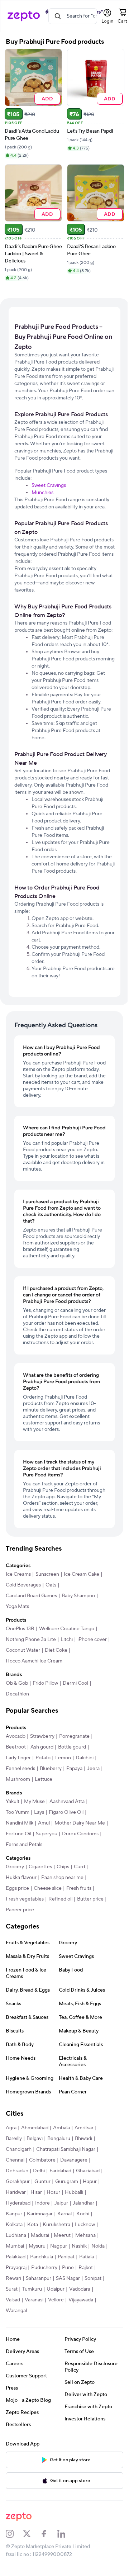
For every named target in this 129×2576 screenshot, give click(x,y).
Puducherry (44, 2268)
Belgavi (35, 2139)
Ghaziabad (88, 2171)
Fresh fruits (79, 1888)
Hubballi (74, 2192)
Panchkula (42, 2257)
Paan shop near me (62, 1878)
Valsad (13, 2300)
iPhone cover (92, 1640)
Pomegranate (74, 1736)
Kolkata (14, 2225)
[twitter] (32, 2534)
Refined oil (60, 1899)
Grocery (15, 1867)
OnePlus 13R (20, 1629)
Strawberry (42, 1736)
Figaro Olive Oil (66, 1812)
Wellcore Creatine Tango (67, 1629)
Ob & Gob (17, 1683)
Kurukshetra (56, 2225)
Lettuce (44, 1779)
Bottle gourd (72, 1747)
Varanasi (34, 2300)
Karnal (64, 2214)
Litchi (67, 1640)
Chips (63, 1867)
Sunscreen (47, 1574)
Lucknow (85, 2225)
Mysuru (37, 2246)
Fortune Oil (18, 1834)
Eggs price (17, 1888)
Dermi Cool (75, 1683)
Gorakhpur (18, 2182)
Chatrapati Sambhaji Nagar (66, 2149)
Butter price (90, 1899)
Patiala (87, 2257)
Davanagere (74, 2160)
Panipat (66, 2257)
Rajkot (86, 2268)
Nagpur (59, 2246)
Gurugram (67, 2182)
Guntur (42, 2182)
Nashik (79, 2246)
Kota (33, 2225)
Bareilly (14, 2139)
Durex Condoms (80, 1834)
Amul (44, 1823)
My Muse (34, 1802)
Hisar (36, 2192)
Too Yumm (18, 1812)
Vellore (56, 2300)
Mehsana (85, 2235)
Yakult (13, 1802)
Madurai (40, 2235)
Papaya (74, 1769)
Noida (98, 2246)
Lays (39, 1812)
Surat (12, 2289)
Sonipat (93, 2278)
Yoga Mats (17, 1607)
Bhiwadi (83, 2139)
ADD (47, 98)
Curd (79, 1867)
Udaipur (56, 2289)
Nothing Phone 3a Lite (31, 1640)
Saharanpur (39, 2278)
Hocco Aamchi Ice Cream (34, 1661)
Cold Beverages (23, 1585)
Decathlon (17, 1694)
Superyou (47, 1834)
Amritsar (84, 2128)
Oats (51, 1585)
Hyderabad (18, 2203)
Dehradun (17, 2171)
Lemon (63, 1758)
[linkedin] (66, 2534)
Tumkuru (32, 2289)
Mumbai (15, 2246)
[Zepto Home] (24, 16)
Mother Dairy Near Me (80, 1823)
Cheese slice (48, 1888)
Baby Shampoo (78, 1596)
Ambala (61, 2128)
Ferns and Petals (24, 1845)
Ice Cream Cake (82, 1574)
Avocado (16, 1736)
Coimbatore (42, 2160)
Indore (42, 2203)
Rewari (13, 2278)
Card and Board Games (31, 1596)
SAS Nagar (68, 2278)
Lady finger (18, 1758)
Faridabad (60, 2171)
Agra (11, 2128)
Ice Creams (18, 1574)
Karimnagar (40, 2214)
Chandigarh (19, 2149)
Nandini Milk (20, 1823)
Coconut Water (23, 1650)
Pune (68, 2268)
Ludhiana (16, 2235)
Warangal (16, 2311)
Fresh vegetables (25, 1899)
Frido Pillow (45, 1683)
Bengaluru (59, 2139)
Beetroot (16, 1747)
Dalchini (85, 1758)
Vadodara (80, 2289)
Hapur (90, 2182)
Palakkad (16, 2257)
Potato (43, 1758)
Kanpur (14, 2214)
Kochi (83, 2214)
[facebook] (49, 2534)
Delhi (39, 2171)
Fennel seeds (20, 1769)
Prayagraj (16, 2268)
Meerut (62, 2235)
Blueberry (51, 1769)
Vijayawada (81, 2300)
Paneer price (20, 1910)
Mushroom (18, 1779)
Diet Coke (56, 1650)
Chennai (15, 2160)
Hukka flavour (21, 1878)
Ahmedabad (35, 2128)
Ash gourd (42, 1747)
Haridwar (16, 2192)
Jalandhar (83, 2203)
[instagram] (14, 2534)
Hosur (53, 2192)
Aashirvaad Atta (67, 1802)
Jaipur (61, 2203)
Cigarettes (40, 1867)
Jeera (93, 1769)
